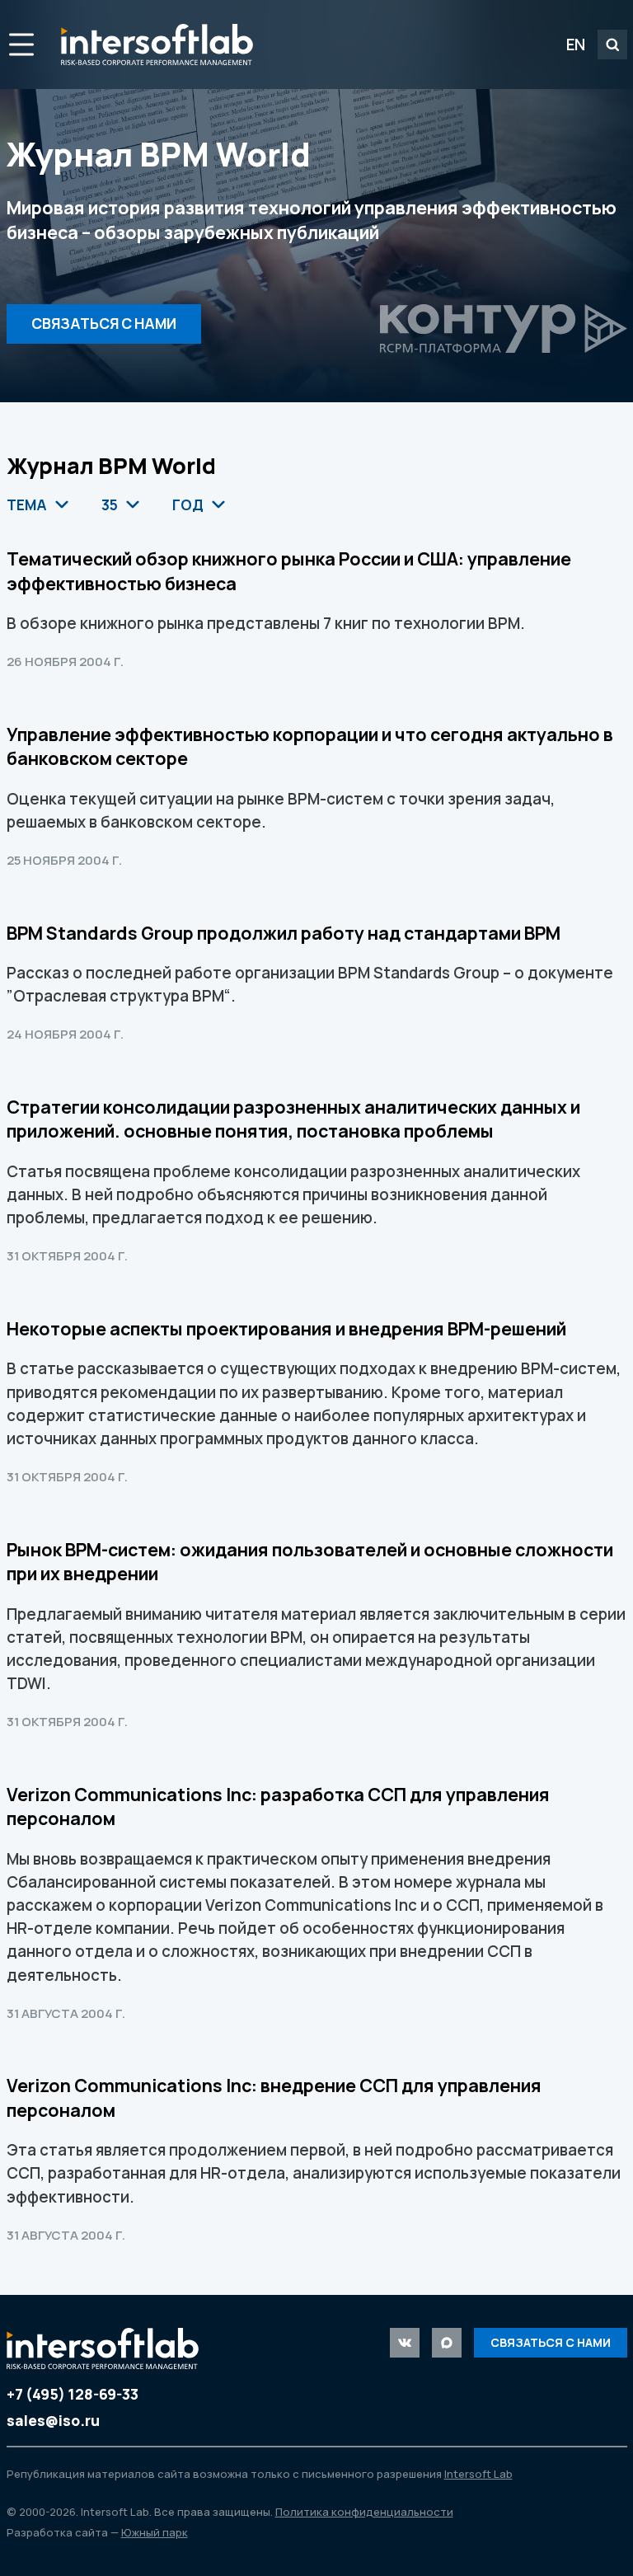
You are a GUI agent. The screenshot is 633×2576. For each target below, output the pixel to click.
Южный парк (155, 2532)
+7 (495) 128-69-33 (73, 2394)
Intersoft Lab (157, 45)
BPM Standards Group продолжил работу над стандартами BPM (284, 933)
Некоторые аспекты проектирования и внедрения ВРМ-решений (286, 1328)
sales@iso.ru (53, 2421)
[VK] (405, 2343)
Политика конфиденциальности (364, 2512)
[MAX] (447, 2343)
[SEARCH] (612, 45)
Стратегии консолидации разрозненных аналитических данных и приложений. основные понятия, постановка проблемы (293, 1119)
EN (576, 45)
